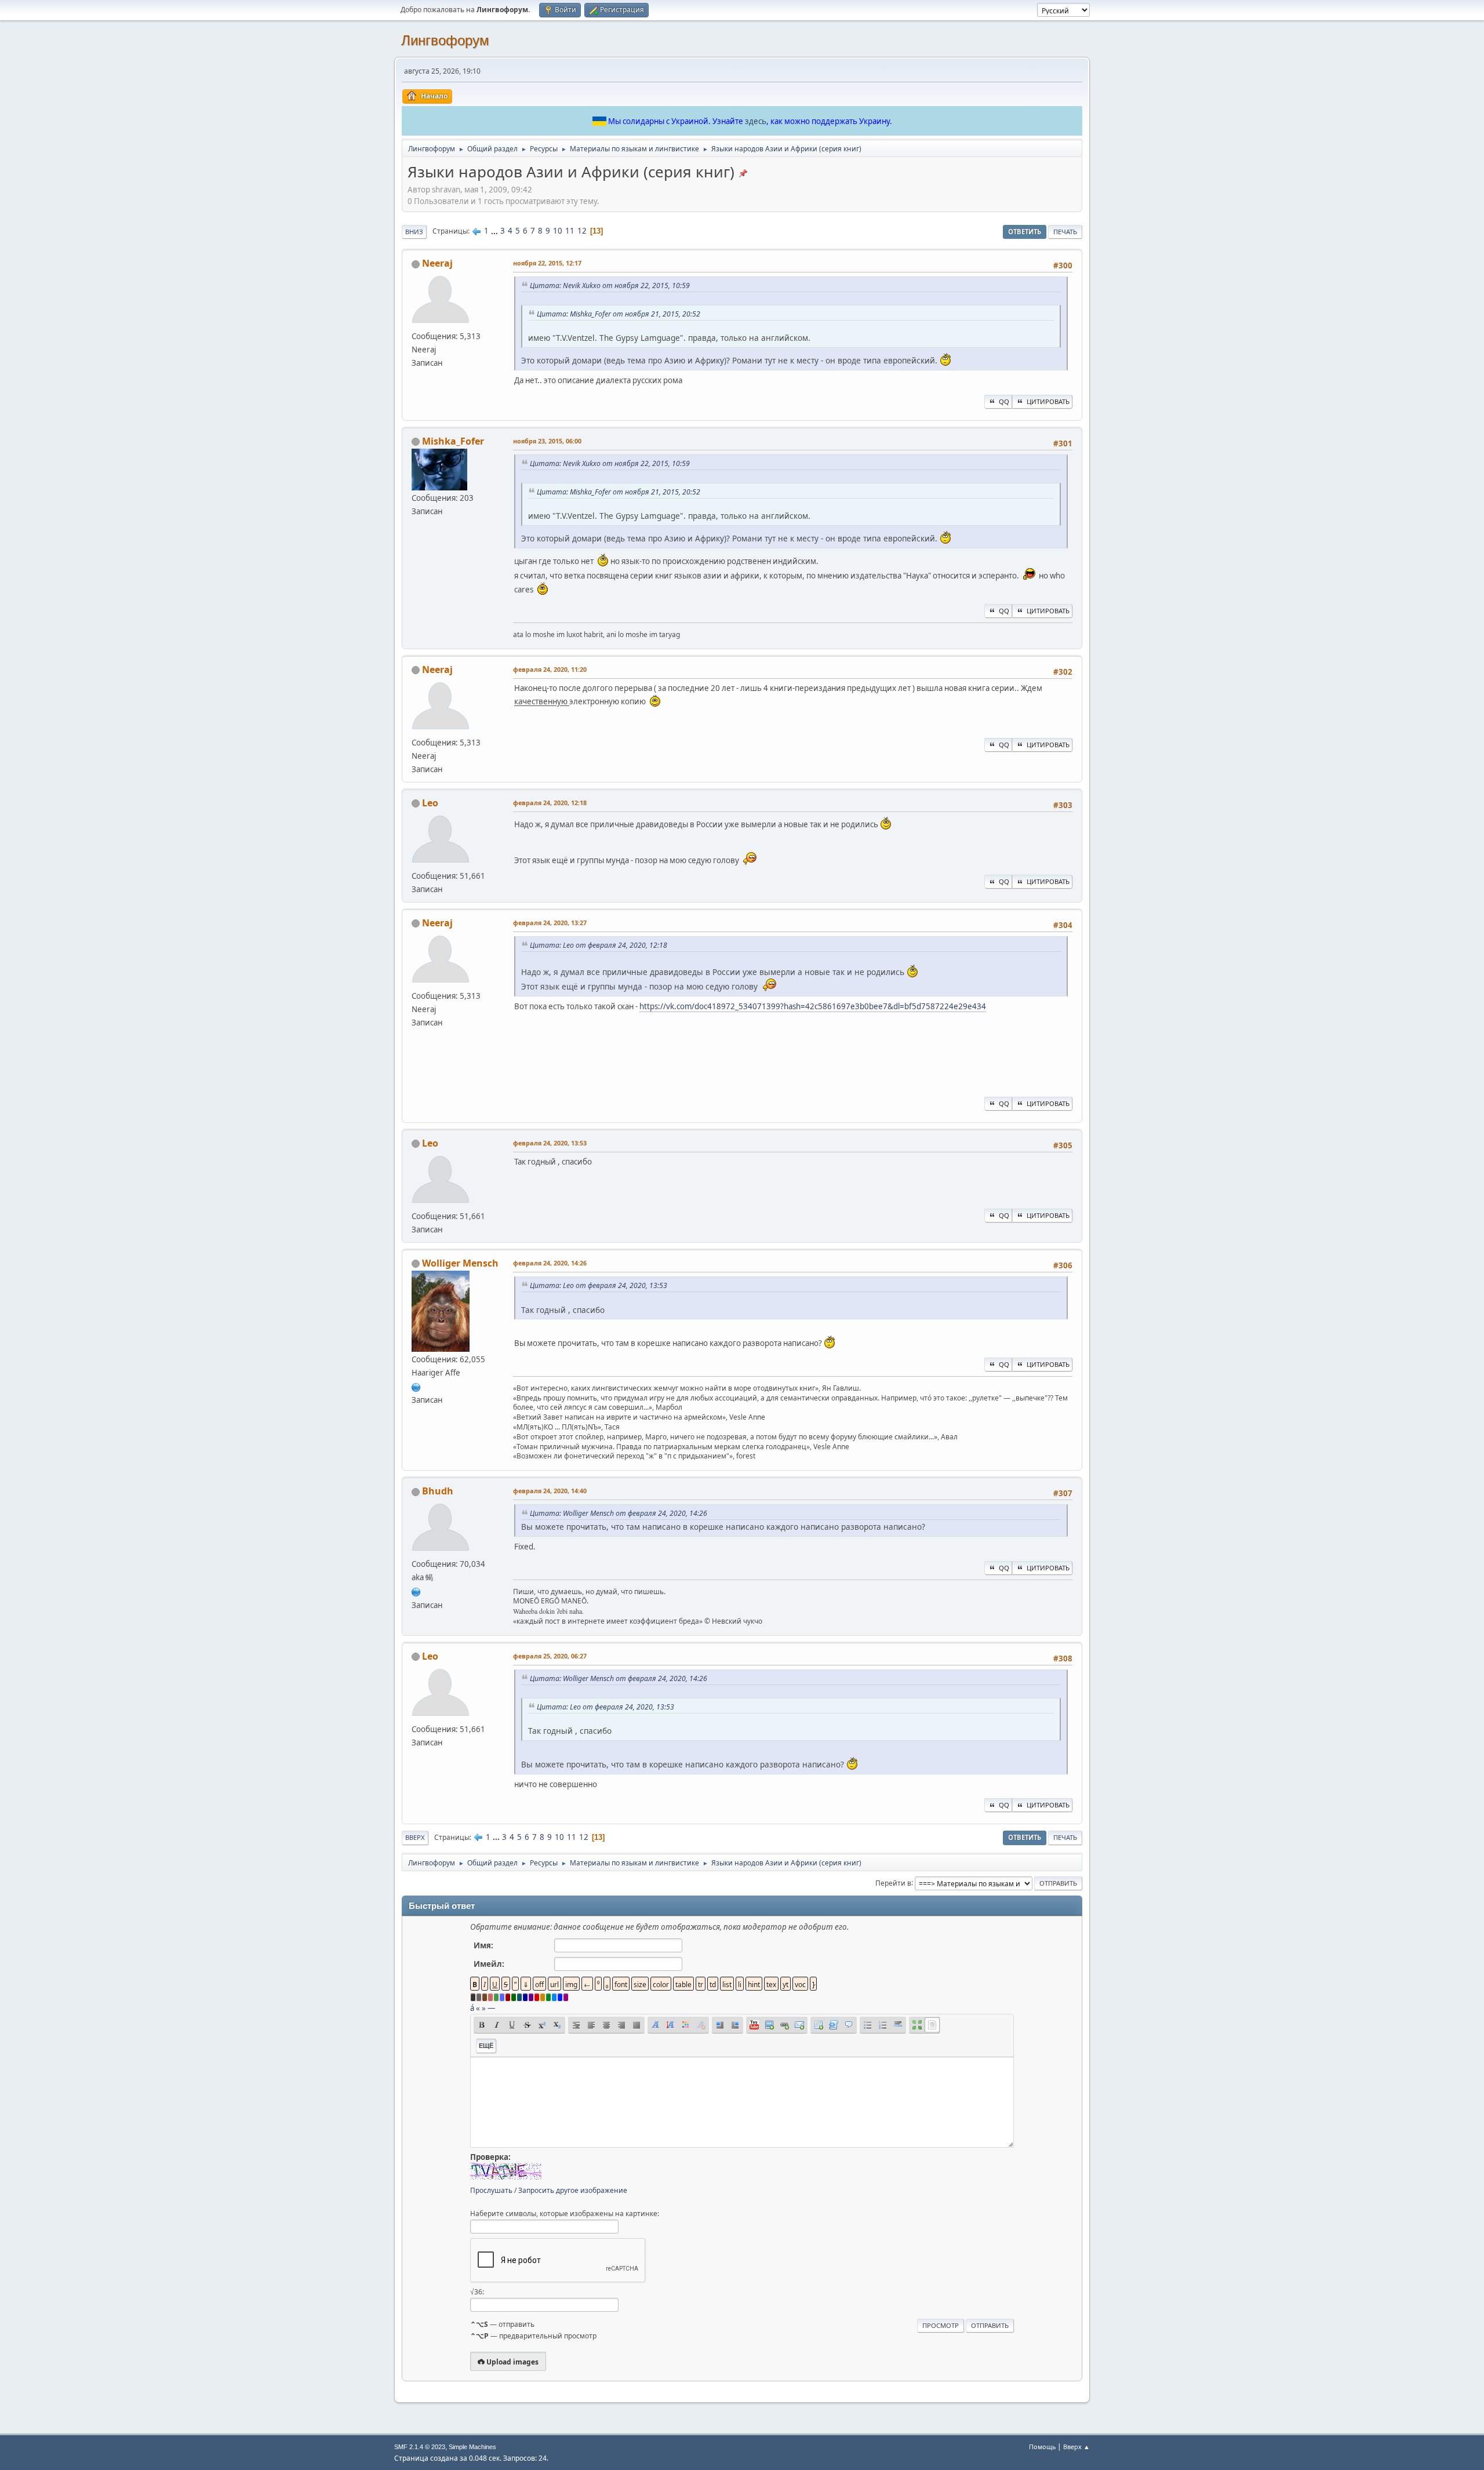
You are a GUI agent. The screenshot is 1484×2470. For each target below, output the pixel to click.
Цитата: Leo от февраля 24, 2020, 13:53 (599, 1285)
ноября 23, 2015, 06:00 (547, 441)
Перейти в (893, 1882)
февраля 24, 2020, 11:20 (550, 669)
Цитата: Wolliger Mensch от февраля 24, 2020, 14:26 (619, 1513)
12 (582, 231)
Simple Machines (472, 2447)
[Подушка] (416, 1386)
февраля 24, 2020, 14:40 (550, 1491)
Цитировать (1048, 401)
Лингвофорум (445, 40)
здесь (756, 121)
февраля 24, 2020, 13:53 (550, 1143)
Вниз (414, 232)
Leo (430, 803)
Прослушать (491, 2190)
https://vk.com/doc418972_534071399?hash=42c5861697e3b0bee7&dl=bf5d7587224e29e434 (813, 1006)
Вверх (415, 1837)
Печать (1065, 232)
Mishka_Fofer (453, 441)
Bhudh (438, 1491)
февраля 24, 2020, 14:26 (550, 1263)
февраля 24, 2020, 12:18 (550, 803)
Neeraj (437, 263)
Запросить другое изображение (573, 2190)
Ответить (1025, 232)
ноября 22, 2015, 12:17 (547, 263)
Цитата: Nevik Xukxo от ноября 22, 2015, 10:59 (610, 285)
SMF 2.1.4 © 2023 (420, 2447)
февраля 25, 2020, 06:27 (550, 1656)
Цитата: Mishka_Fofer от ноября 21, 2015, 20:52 (619, 314)
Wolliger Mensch (460, 1263)
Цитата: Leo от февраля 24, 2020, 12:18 (599, 945)
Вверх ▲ (1076, 2447)
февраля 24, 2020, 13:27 (550, 923)
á (472, 2008)
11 (570, 231)
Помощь (1042, 2447)
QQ (1004, 401)
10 (558, 231)
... (495, 231)
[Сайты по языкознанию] (416, 1591)
